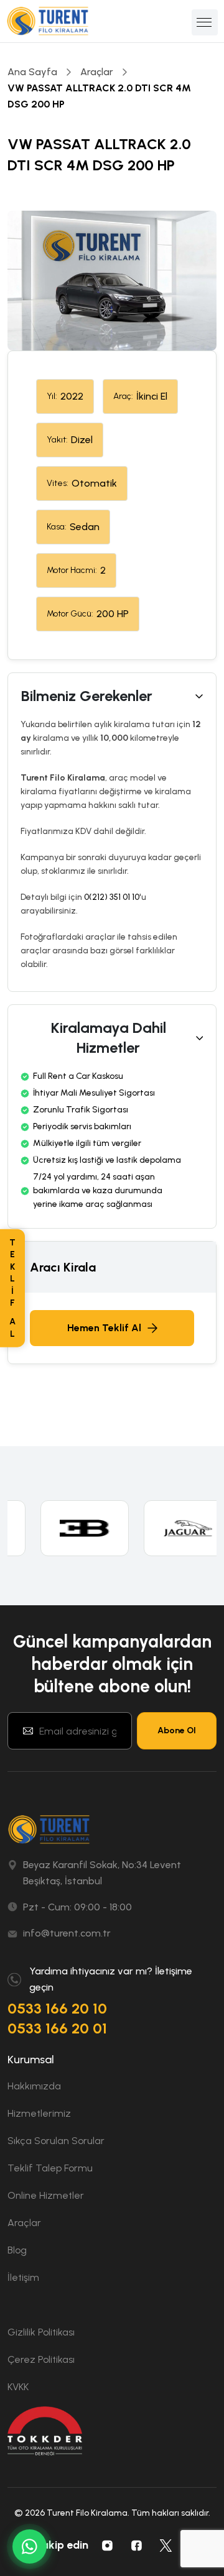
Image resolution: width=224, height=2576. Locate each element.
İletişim (23, 2277)
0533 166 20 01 (57, 2028)
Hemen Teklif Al (104, 1328)
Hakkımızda (34, 2086)
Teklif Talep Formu (50, 2168)
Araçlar (97, 72)
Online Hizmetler (46, 2195)
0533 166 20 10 (57, 2008)
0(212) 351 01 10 (112, 897)
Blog (17, 2250)
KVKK (18, 2387)
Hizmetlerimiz (39, 2113)
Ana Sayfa (32, 72)
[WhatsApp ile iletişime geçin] (30, 2546)
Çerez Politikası (41, 2359)
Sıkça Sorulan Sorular (56, 2141)
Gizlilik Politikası (41, 2332)
